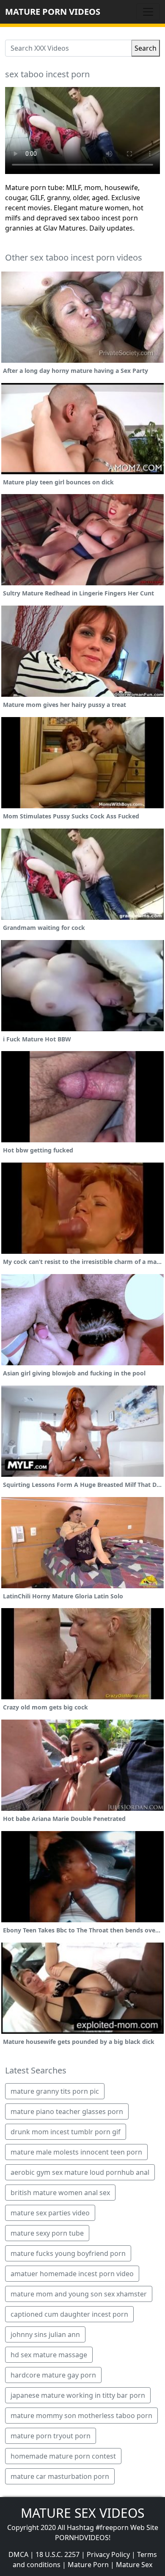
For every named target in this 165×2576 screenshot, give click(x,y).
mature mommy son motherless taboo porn (81, 2416)
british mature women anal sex (60, 2193)
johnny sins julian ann (45, 2334)
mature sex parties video (50, 2213)
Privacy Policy (108, 2554)
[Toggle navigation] (148, 12)
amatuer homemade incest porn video (72, 2274)
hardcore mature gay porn (53, 2375)
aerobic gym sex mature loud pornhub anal (80, 2172)
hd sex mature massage (49, 2355)
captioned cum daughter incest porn (69, 2314)
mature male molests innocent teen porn (76, 2152)
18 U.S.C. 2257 (58, 2554)
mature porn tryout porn (51, 2436)
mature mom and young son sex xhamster (79, 2294)
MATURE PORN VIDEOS (53, 12)
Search (146, 48)
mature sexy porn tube (47, 2233)
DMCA (18, 2554)
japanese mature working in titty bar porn (78, 2395)
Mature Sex (134, 2565)
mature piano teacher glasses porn (67, 2111)
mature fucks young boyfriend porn (68, 2253)
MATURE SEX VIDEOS (82, 2513)
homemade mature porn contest (63, 2456)
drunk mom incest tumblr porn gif (66, 2132)
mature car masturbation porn (60, 2476)
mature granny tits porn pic (55, 2091)
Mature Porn (88, 2565)
